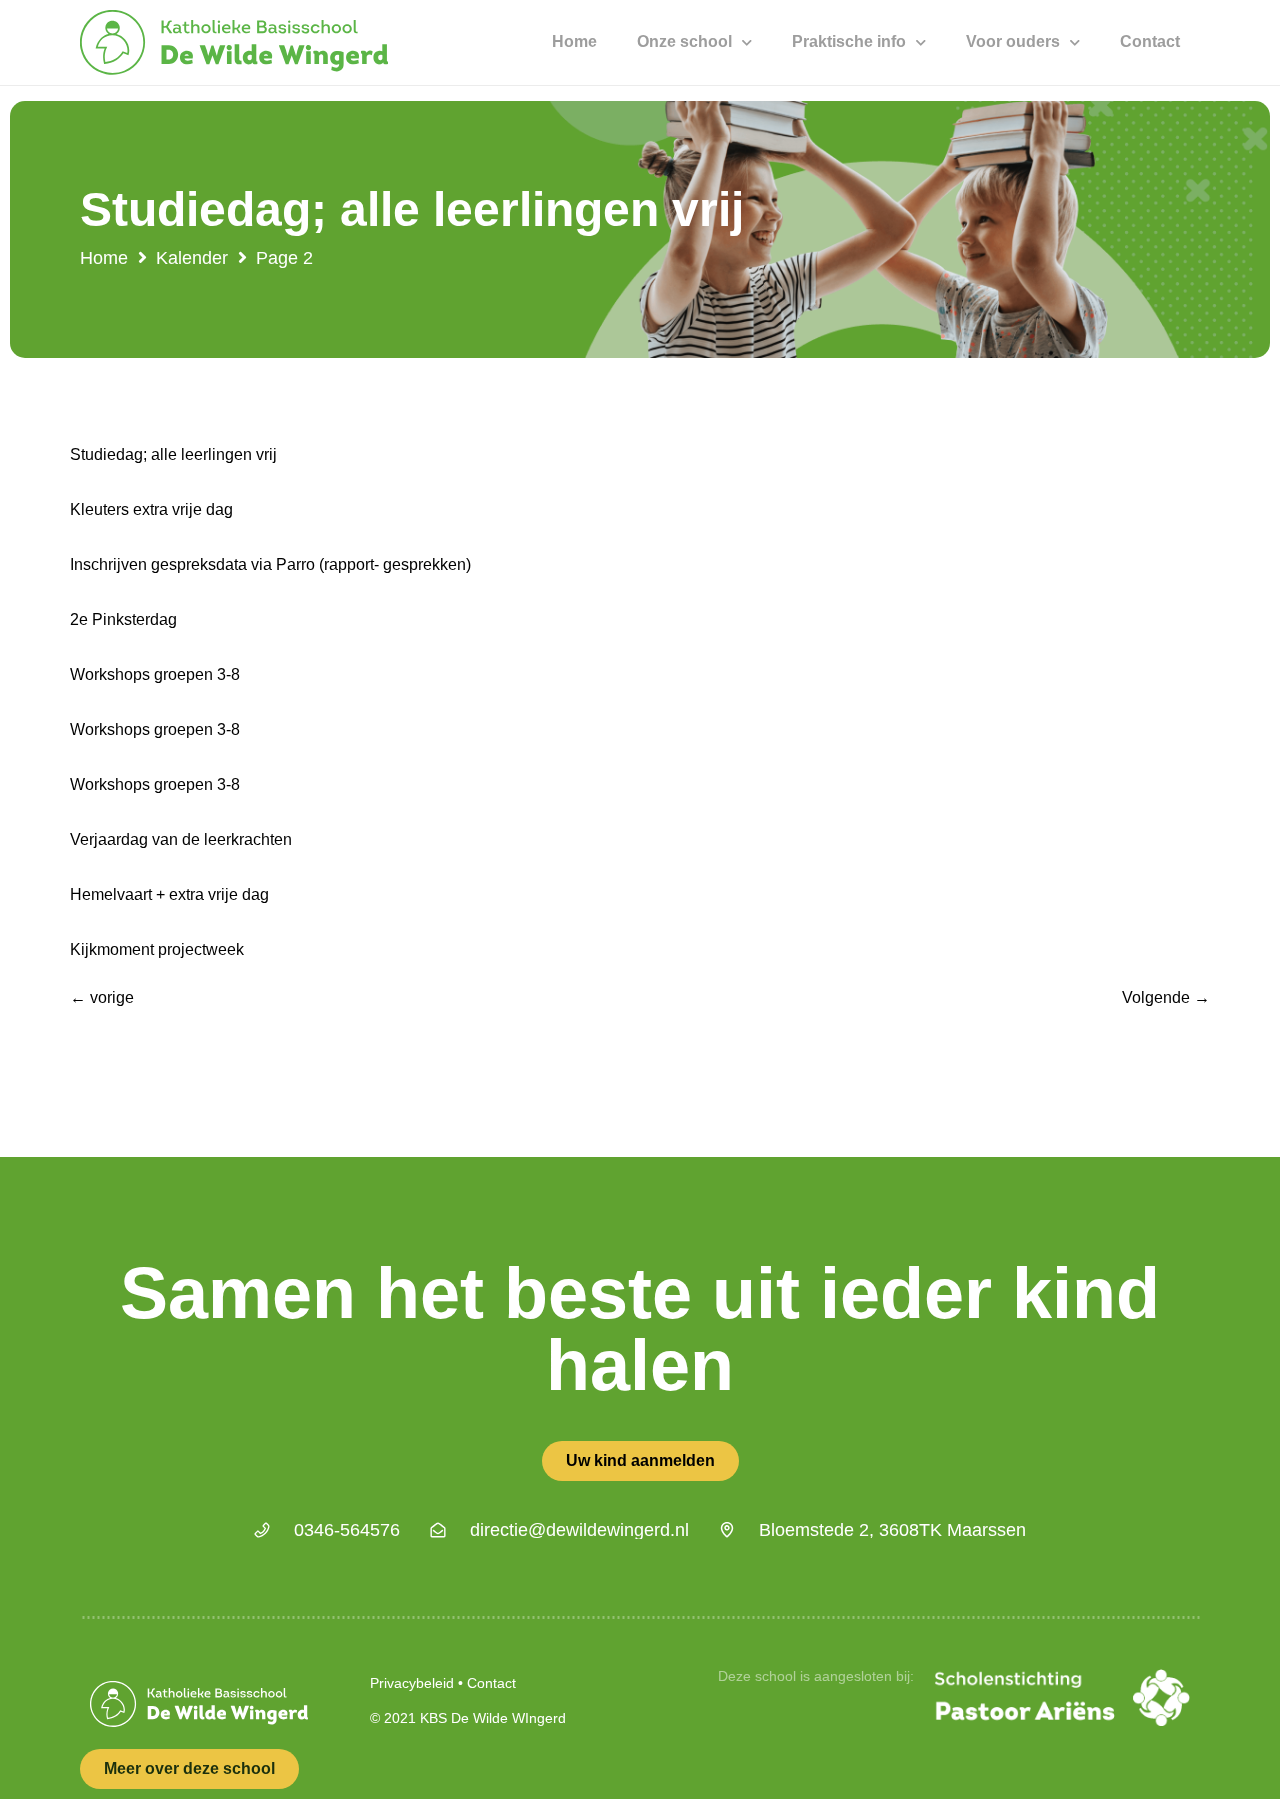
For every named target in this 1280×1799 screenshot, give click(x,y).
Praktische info (849, 41)
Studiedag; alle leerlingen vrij (173, 454)
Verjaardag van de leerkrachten (181, 839)
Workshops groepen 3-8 (155, 674)
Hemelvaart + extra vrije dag (169, 894)
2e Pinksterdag (123, 619)
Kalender (192, 258)
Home (574, 41)
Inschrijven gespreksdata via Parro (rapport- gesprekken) (270, 564)
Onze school (684, 41)
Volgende (1166, 997)
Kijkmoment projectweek (157, 949)
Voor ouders (1013, 41)
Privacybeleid (412, 1683)
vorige (102, 997)
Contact (1150, 41)
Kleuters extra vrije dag (151, 509)
